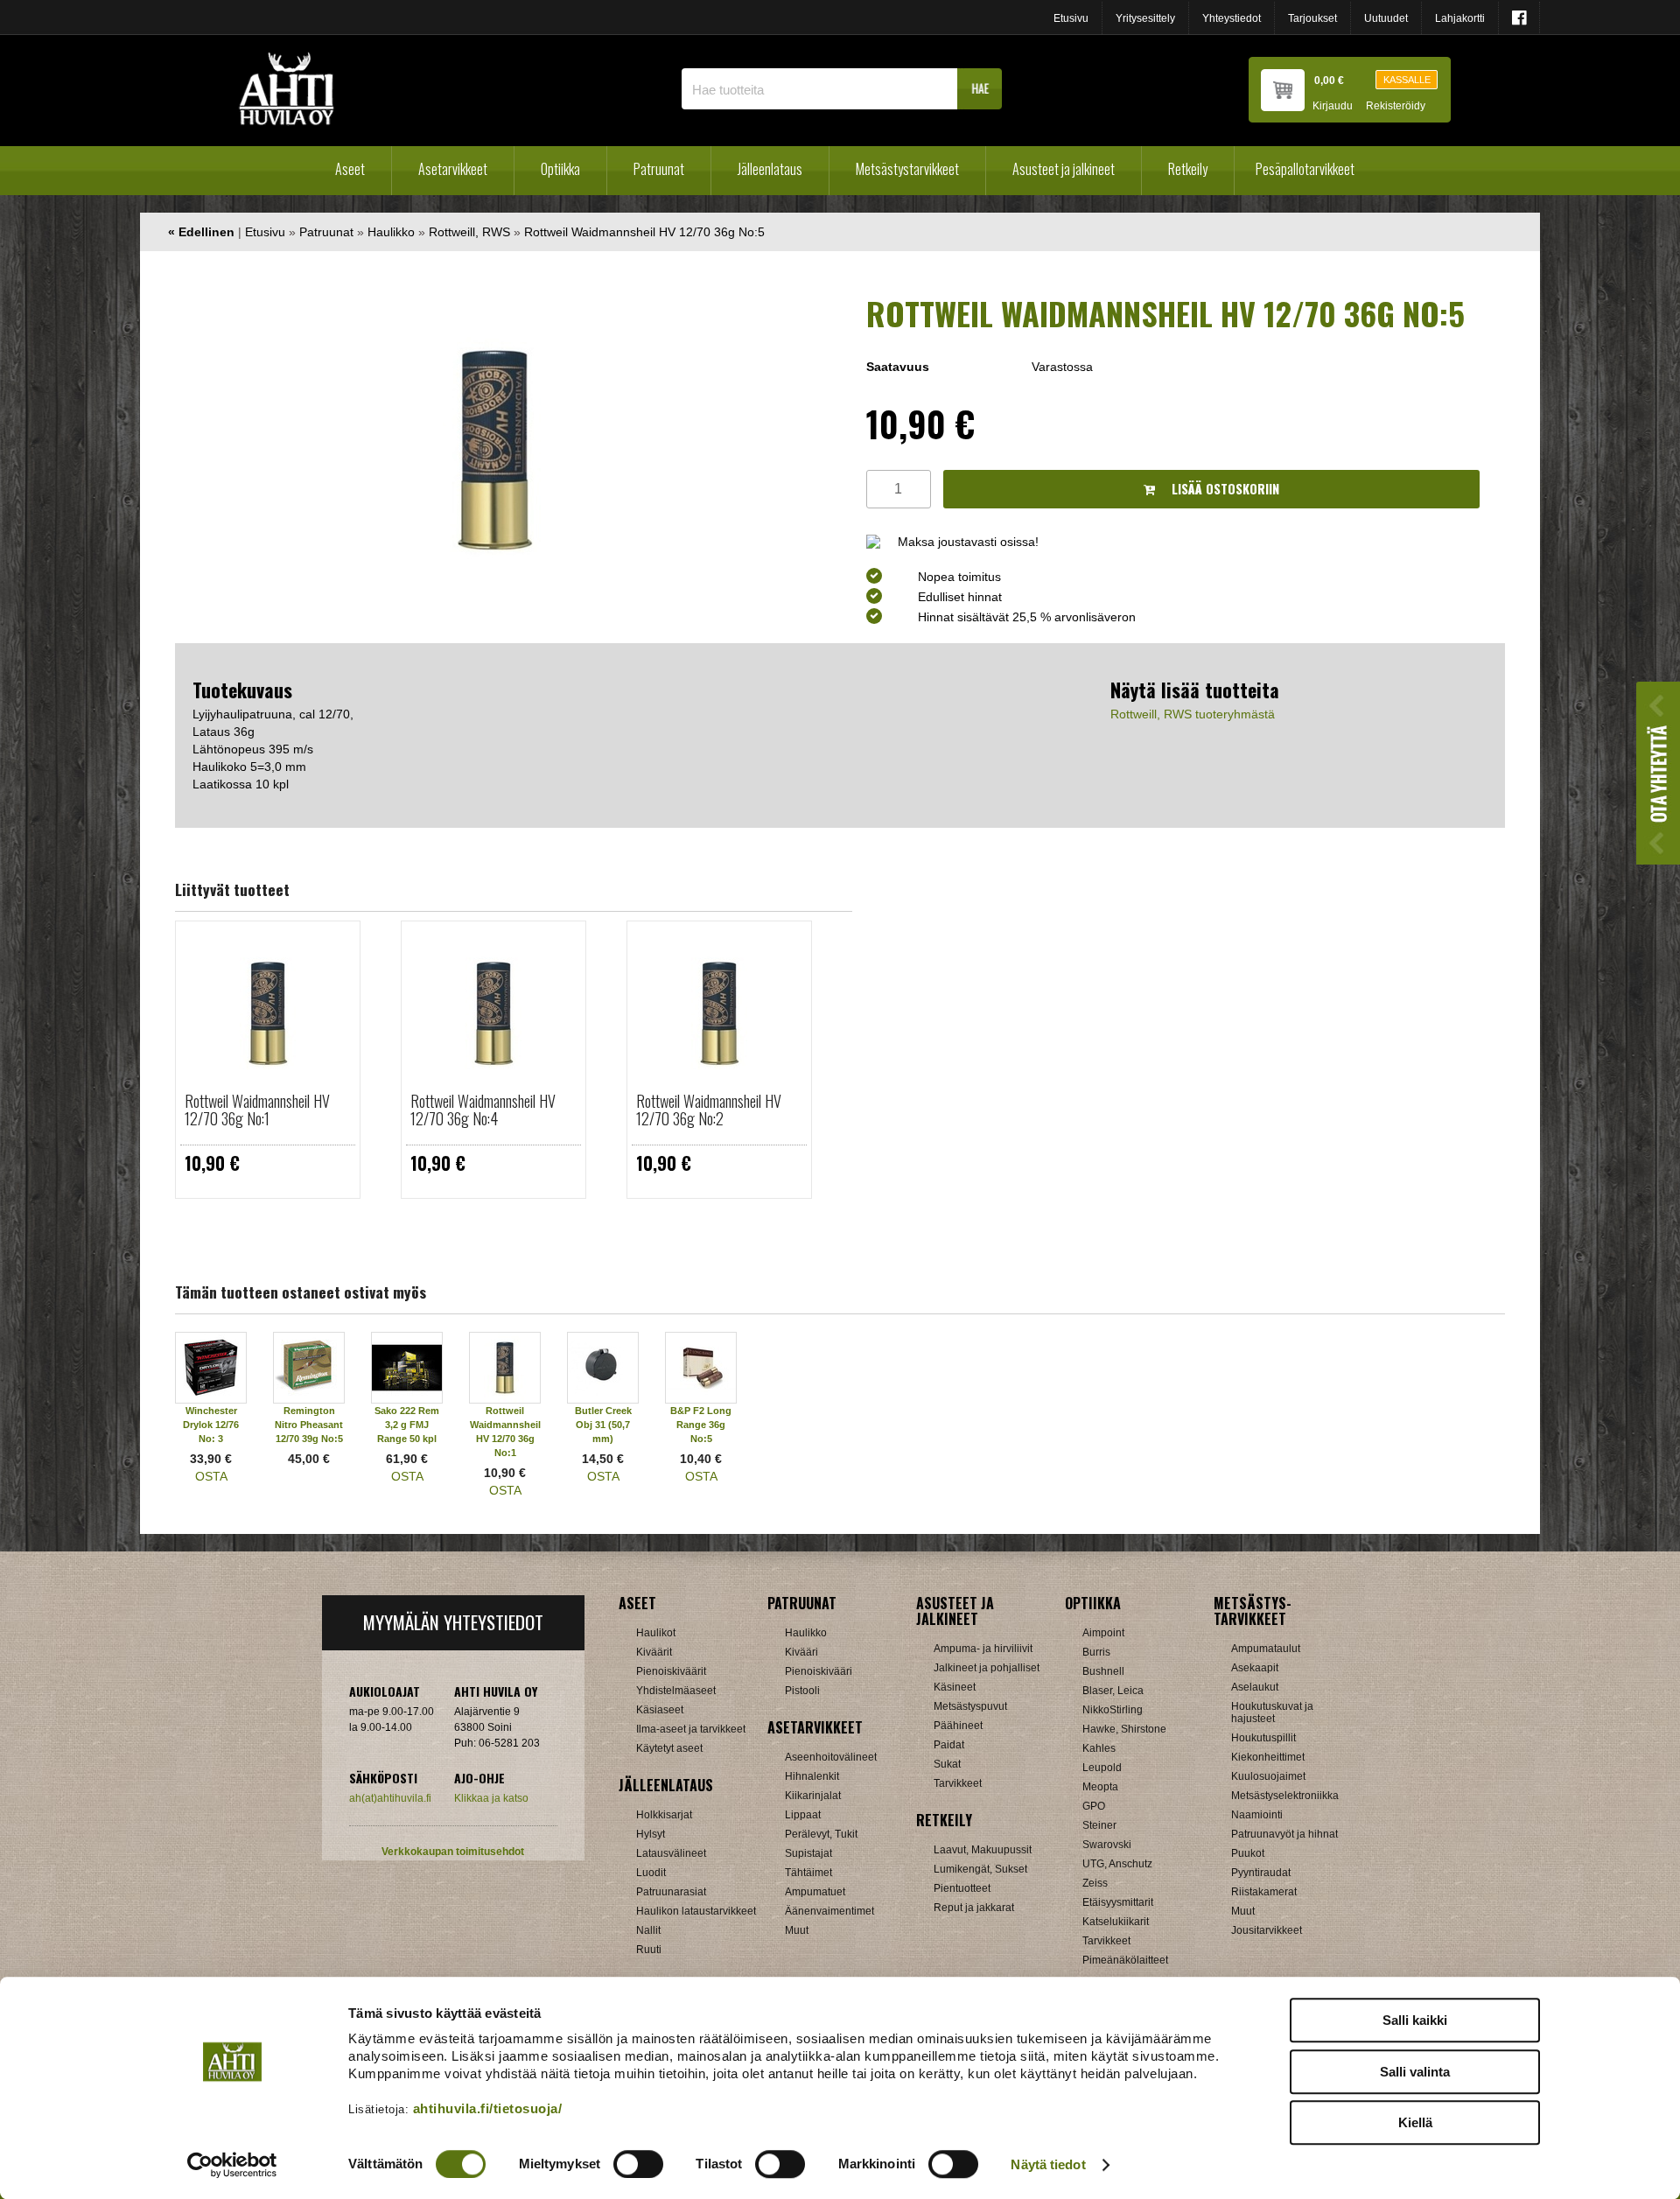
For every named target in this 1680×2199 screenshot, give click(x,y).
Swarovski (1107, 1845)
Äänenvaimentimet (829, 1911)
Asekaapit (1255, 1668)
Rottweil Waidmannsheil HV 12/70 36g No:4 (483, 1110)
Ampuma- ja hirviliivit (983, 1649)
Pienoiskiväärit (671, 1671)
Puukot (1248, 1853)
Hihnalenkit (812, 1776)
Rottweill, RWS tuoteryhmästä (1193, 714)
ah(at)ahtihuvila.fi (390, 1798)
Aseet (350, 169)
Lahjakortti (1460, 18)
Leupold (1102, 1768)
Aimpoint (1103, 1633)
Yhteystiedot (1232, 18)
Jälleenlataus (770, 169)
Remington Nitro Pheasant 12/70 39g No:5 (309, 1425)
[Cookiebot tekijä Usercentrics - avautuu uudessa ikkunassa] (232, 2165)
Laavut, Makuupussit (983, 1850)
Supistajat (808, 1853)
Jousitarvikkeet (1267, 1930)
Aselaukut (1255, 1687)
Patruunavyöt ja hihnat (1284, 1834)
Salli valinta (1415, 2072)
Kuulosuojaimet (1268, 1776)
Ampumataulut (1266, 1649)
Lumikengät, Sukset (980, 1869)
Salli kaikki (1415, 2020)
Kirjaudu (1333, 106)
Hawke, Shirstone (1124, 1729)
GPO (1094, 1806)
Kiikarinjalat (813, 1796)
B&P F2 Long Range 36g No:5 (701, 1425)
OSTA (211, 1476)
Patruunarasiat (671, 1892)
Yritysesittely (1145, 18)
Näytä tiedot (1048, 2164)
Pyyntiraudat (1261, 1873)
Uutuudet (1386, 18)
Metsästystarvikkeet (907, 169)
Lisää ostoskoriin (1224, 489)
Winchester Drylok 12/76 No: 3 (211, 1425)
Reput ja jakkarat (974, 1908)
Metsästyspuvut (970, 1706)
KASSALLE (1407, 80)
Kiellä (1415, 2122)
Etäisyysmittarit (1118, 1902)
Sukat (947, 1764)
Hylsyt (651, 1834)
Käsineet (955, 1687)
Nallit (648, 1930)
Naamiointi (1257, 1815)
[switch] (638, 2164)
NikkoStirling (1113, 1710)
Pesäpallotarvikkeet (1305, 169)
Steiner (1099, 1825)
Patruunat (659, 169)
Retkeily (1188, 169)
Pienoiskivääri (819, 1671)
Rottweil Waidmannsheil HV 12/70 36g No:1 (257, 1110)
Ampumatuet (815, 1892)
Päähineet (958, 1726)
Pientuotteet (962, 1888)
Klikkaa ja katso (491, 1798)
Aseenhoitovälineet (831, 1757)
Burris (1096, 1652)
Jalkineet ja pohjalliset (987, 1668)
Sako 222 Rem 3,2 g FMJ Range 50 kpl (407, 1425)
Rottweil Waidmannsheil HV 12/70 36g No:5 (644, 232)
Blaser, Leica (1113, 1691)
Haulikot (656, 1633)
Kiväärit (654, 1652)
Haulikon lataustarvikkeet (696, 1911)
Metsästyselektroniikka (1285, 1796)
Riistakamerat (1264, 1892)
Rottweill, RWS (469, 232)
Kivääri (801, 1652)
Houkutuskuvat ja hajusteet (1272, 1712)
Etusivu (1071, 18)
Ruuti (649, 1950)
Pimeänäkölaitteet (1125, 1960)
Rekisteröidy (1396, 106)
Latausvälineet (671, 1853)
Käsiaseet (660, 1710)
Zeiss (1095, 1883)
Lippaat (803, 1815)
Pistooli (802, 1691)
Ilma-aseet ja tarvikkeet (691, 1729)
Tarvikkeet (958, 1783)
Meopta (1100, 1787)
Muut (797, 1930)
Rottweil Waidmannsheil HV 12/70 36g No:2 (709, 1110)
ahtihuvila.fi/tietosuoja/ (488, 2108)
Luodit (651, 1873)
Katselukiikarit (1116, 1922)
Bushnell (1103, 1671)
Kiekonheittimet (1268, 1757)
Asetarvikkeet (453, 169)
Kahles (1099, 1748)
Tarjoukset (1312, 18)
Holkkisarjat (664, 1815)
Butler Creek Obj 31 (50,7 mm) (603, 1425)
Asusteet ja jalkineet (1064, 169)
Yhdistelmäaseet (676, 1691)
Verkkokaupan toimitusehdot (453, 1852)
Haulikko (391, 232)
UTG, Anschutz (1117, 1864)
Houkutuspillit (1263, 1738)
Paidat (949, 1745)
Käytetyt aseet (669, 1748)
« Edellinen (201, 232)
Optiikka (560, 169)
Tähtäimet (808, 1873)
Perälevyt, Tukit (821, 1834)
